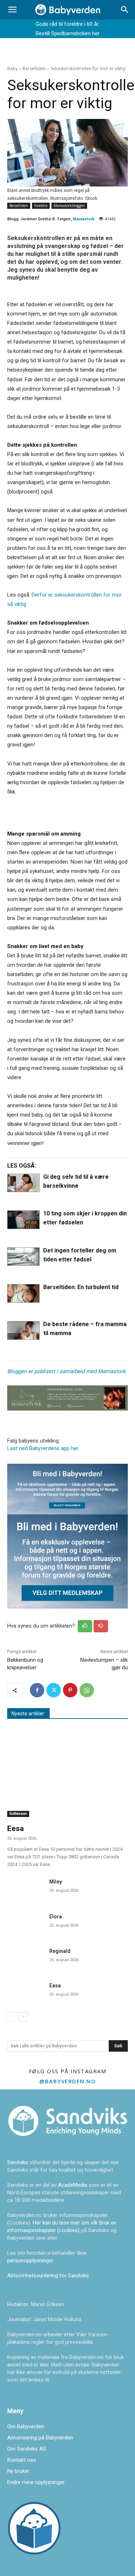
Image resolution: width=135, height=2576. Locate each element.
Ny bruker (18, 2471)
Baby (12, 68)
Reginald (60, 1951)
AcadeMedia (73, 2185)
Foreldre (41, 206)
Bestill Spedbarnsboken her (68, 33)
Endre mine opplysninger (36, 2482)
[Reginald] (25, 1958)
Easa (55, 1986)
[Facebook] (37, 1690)
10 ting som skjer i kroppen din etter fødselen (85, 1218)
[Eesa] (67, 1774)
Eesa (15, 1828)
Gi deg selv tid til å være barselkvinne (76, 1181)
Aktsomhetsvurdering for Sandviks (48, 2276)
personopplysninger (30, 2260)
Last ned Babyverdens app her (43, 1448)
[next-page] (23, 2017)
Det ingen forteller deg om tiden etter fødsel (80, 1255)
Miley (56, 1882)
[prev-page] (12, 2017)
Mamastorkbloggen (69, 206)
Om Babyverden (26, 2426)
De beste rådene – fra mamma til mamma (85, 1329)
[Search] (125, 10)
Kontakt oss (22, 2460)
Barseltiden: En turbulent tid (81, 1287)
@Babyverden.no (67, 2081)
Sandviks (18, 2162)
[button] (12, 10)
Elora (56, 1917)
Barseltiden (34, 68)
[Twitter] (54, 1690)
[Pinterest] (70, 1690)
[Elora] (25, 1923)
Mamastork (84, 219)
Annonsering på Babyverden (40, 2438)
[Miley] (25, 1888)
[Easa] (25, 1992)
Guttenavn (18, 1814)
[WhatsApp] (87, 1690)
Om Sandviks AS (27, 2449)
